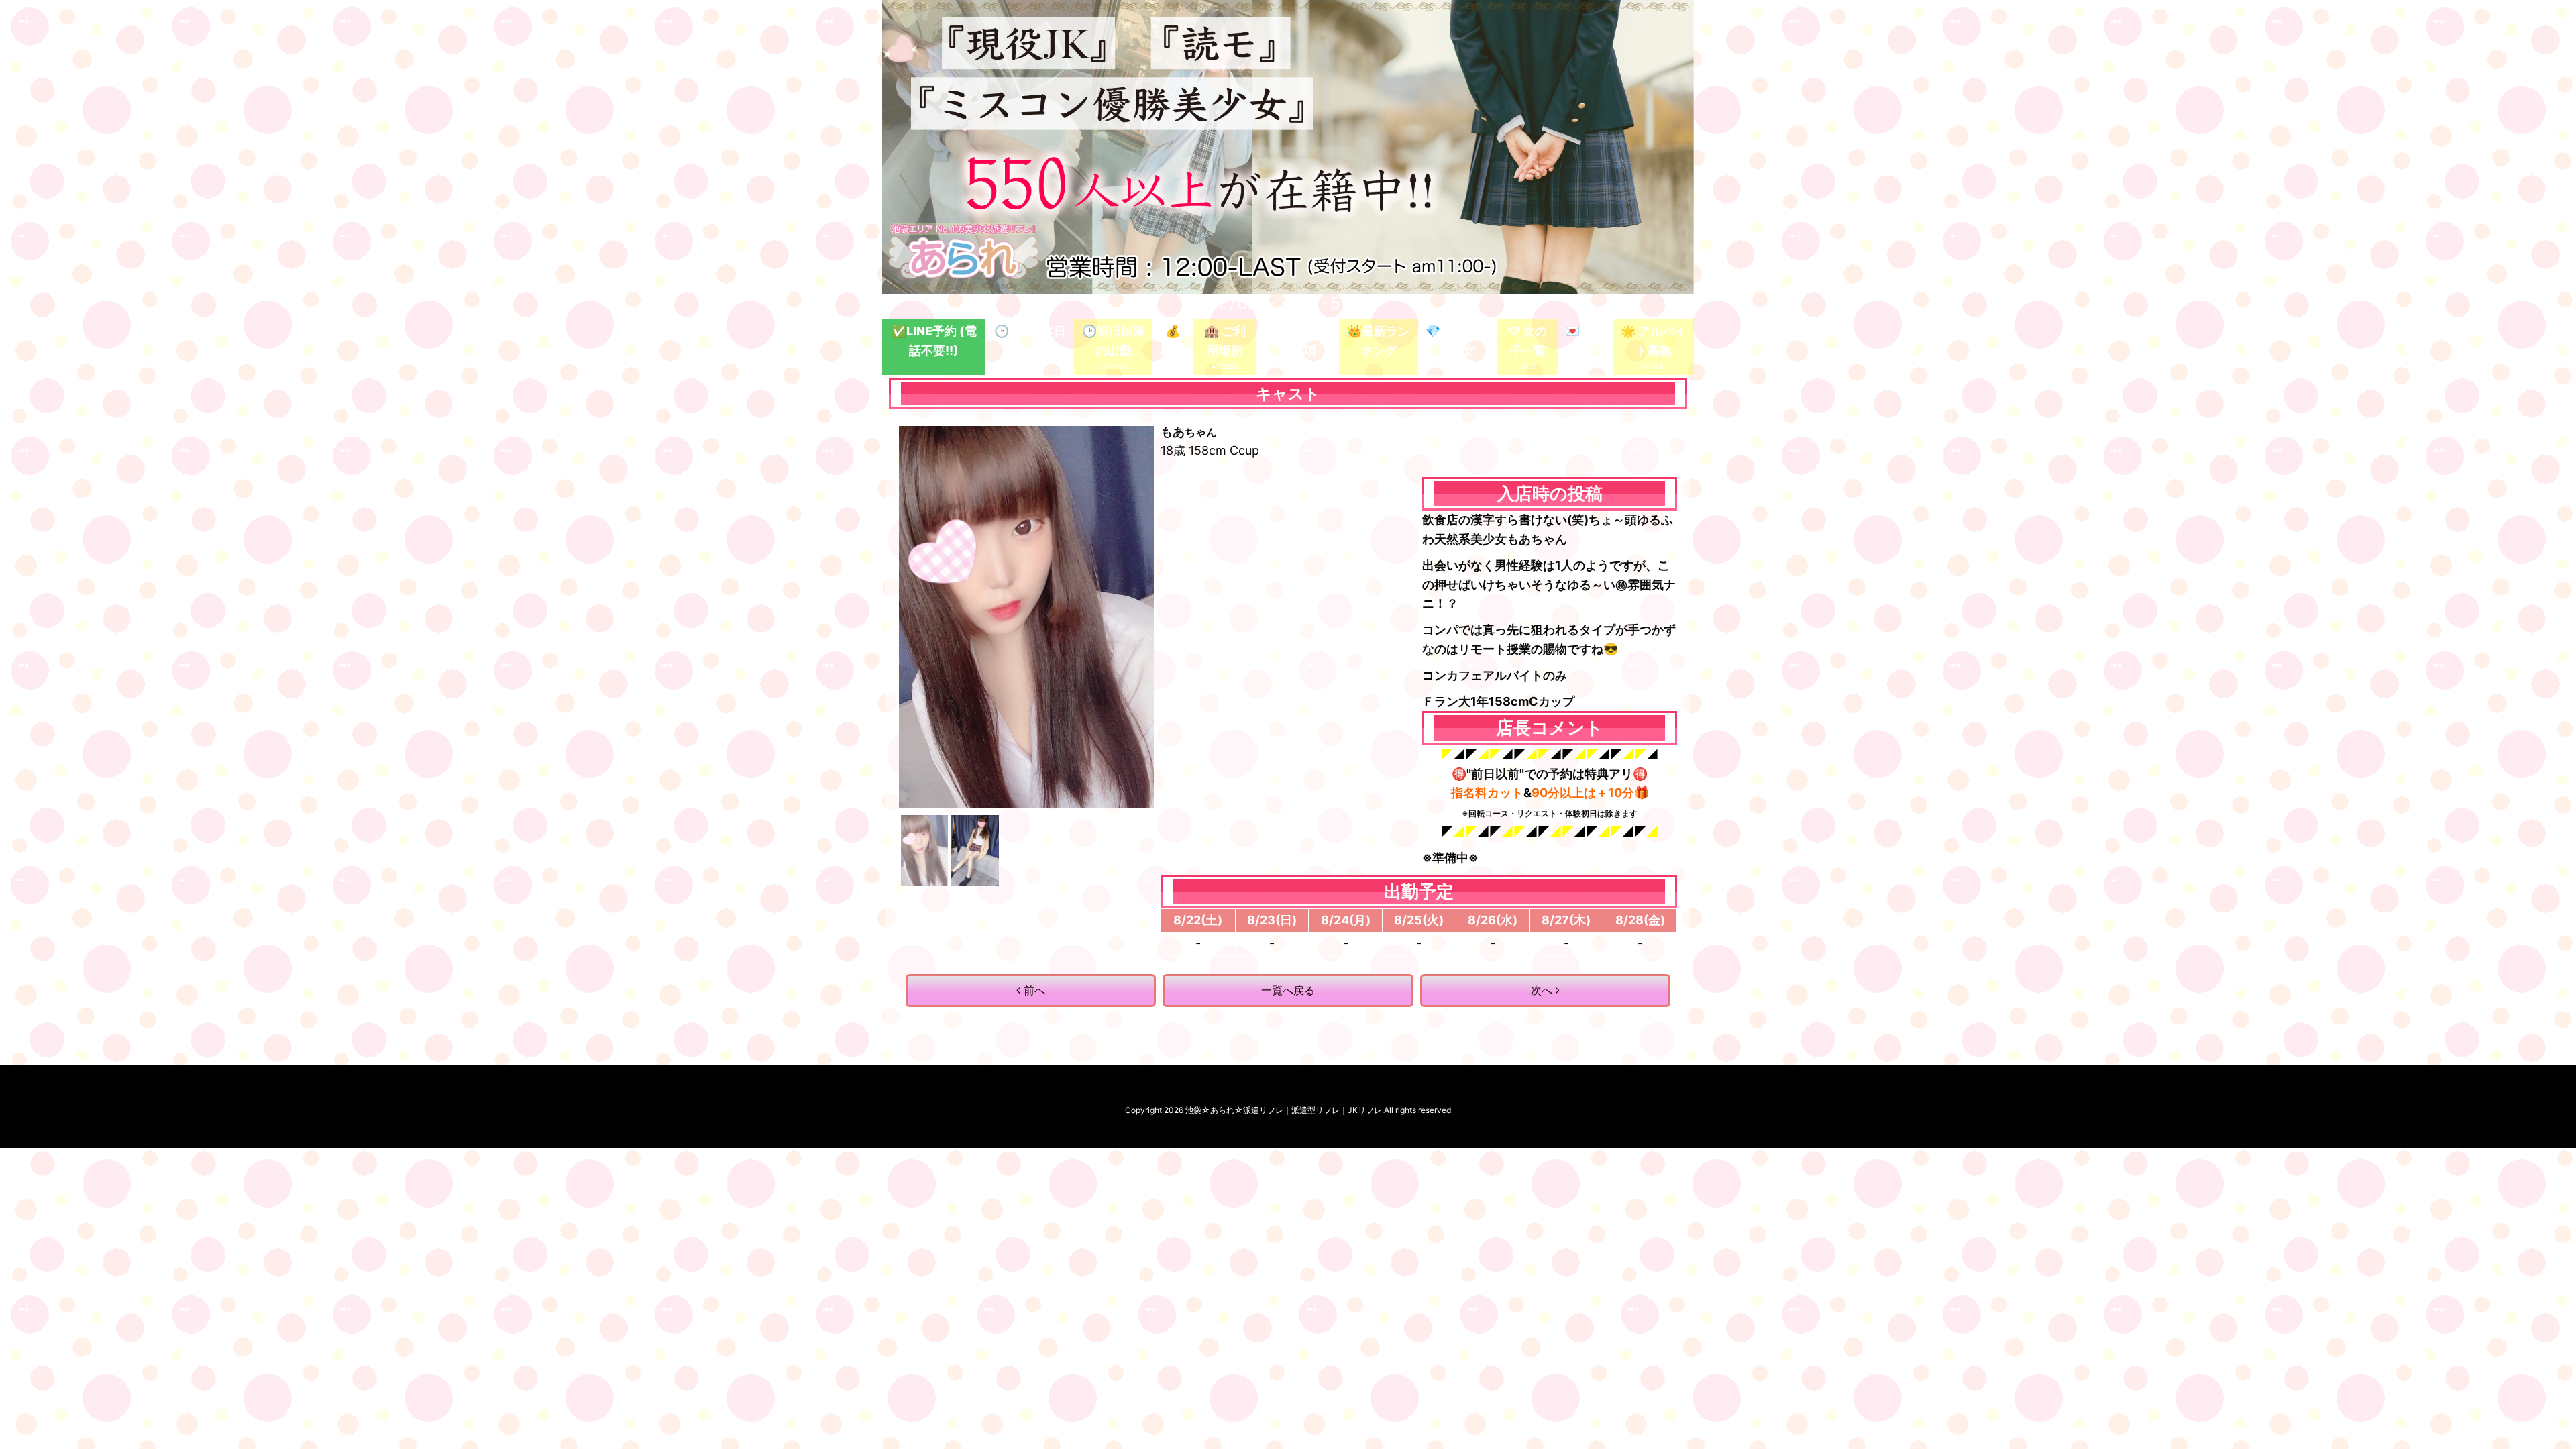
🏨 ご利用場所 (1225, 341)
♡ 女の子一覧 (1527, 341)
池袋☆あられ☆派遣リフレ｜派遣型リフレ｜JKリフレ (1284, 1110)
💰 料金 (1173, 341)
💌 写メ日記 (1586, 341)
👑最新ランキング (1379, 341)
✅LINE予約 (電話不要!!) (934, 341)
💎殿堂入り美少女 (1457, 341)
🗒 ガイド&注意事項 (1298, 341)
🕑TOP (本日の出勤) (1030, 341)
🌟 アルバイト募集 (1654, 341)
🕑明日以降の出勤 (1114, 341)
